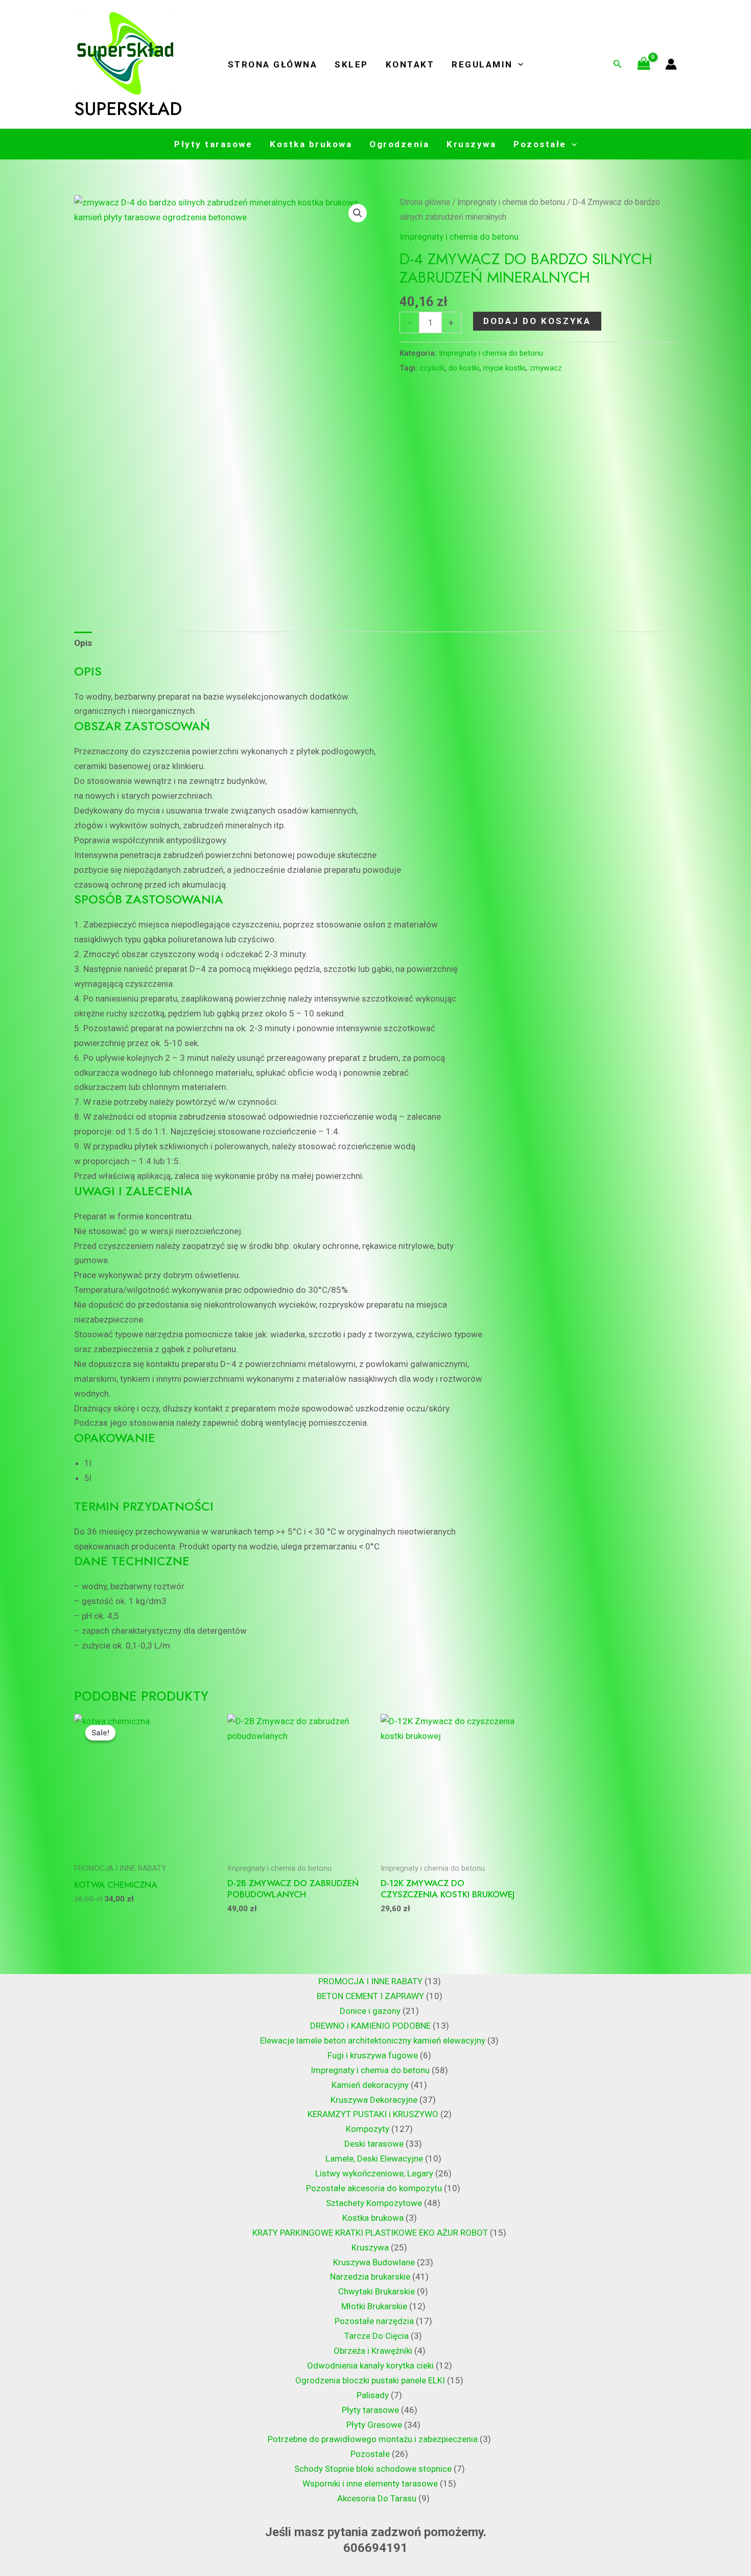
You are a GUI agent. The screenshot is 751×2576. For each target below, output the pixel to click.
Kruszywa (471, 144)
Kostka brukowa (311, 144)
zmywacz (546, 368)
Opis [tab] (83, 643)
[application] (518, 64)
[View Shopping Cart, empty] (644, 64)
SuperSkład (128, 109)
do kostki (464, 368)
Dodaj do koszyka (537, 321)
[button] (358, 213)
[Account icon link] (671, 64)
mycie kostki (504, 368)
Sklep (351, 64)
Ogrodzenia (399, 144)
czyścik (432, 368)
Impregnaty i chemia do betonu (511, 202)
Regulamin (482, 64)
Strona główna (273, 64)
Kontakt (410, 64)
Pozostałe (540, 144)
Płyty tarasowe (213, 144)
